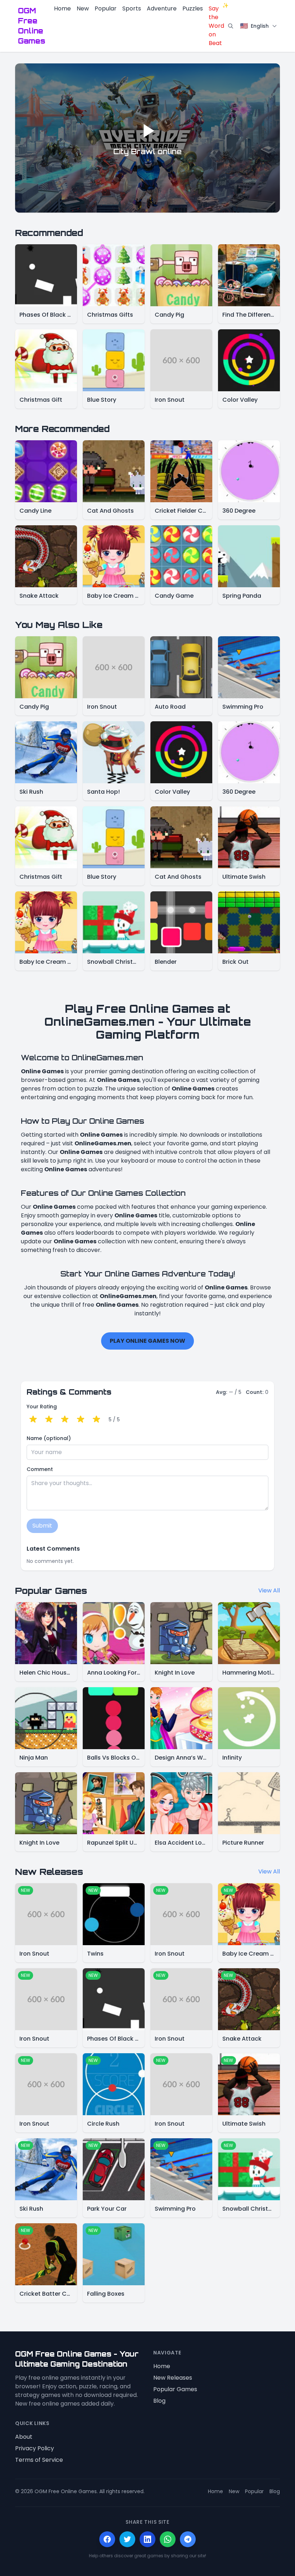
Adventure (162, 8)
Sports (132, 8)
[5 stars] (96, 1420)
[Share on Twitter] (127, 2539)
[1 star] (33, 1420)
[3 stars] (65, 1420)
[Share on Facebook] (107, 2539)
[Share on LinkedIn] (147, 2539)
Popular (106, 8)
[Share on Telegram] (188, 2539)
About (24, 2437)
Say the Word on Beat (216, 26)
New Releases (173, 2378)
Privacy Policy (35, 2448)
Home (62, 8)
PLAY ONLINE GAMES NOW (147, 1341)
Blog (159, 2401)
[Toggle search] (231, 26)
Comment (40, 1469)
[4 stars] (81, 1420)
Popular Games (175, 2389)
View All (269, 1590)
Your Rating (42, 1407)
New (83, 8)
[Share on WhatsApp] (168, 2539)
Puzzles (193, 8)
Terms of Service (39, 2460)
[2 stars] (49, 1420)
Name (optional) (49, 1438)
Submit (42, 1526)
